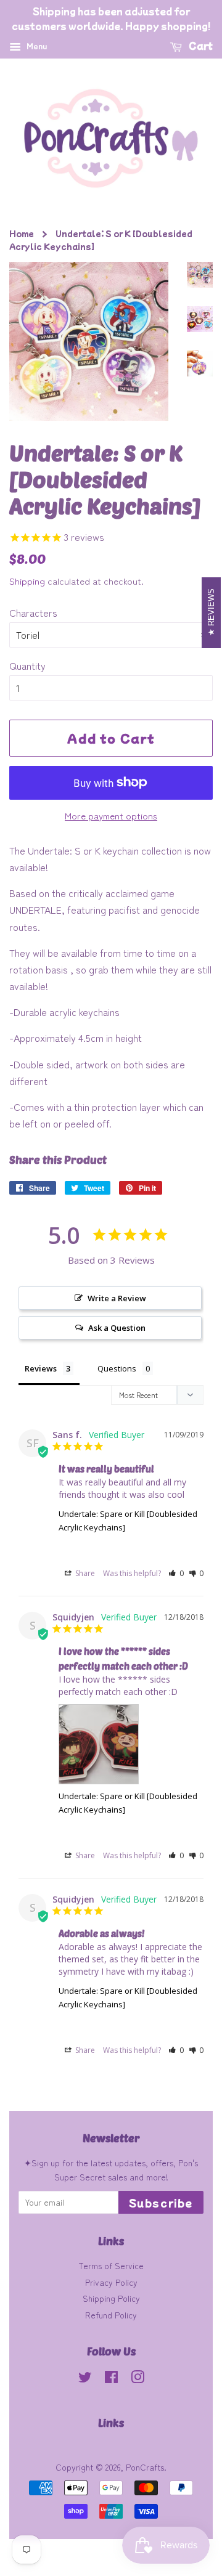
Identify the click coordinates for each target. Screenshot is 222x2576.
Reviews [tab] (41, 1368)
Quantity (27, 665)
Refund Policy (111, 2315)
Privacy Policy (111, 2282)
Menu (35, 46)
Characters (33, 612)
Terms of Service (111, 2265)
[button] (176, 1573)
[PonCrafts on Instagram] (138, 2379)
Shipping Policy (111, 2298)
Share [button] (84, 1573)
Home (22, 233)
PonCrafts (145, 2467)
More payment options (111, 815)
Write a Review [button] (117, 1298)
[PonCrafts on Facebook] (111, 2379)
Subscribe (161, 2203)
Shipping (27, 581)
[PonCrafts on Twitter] (85, 2379)
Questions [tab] (117, 1368)
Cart (200, 46)
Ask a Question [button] (117, 1328)
